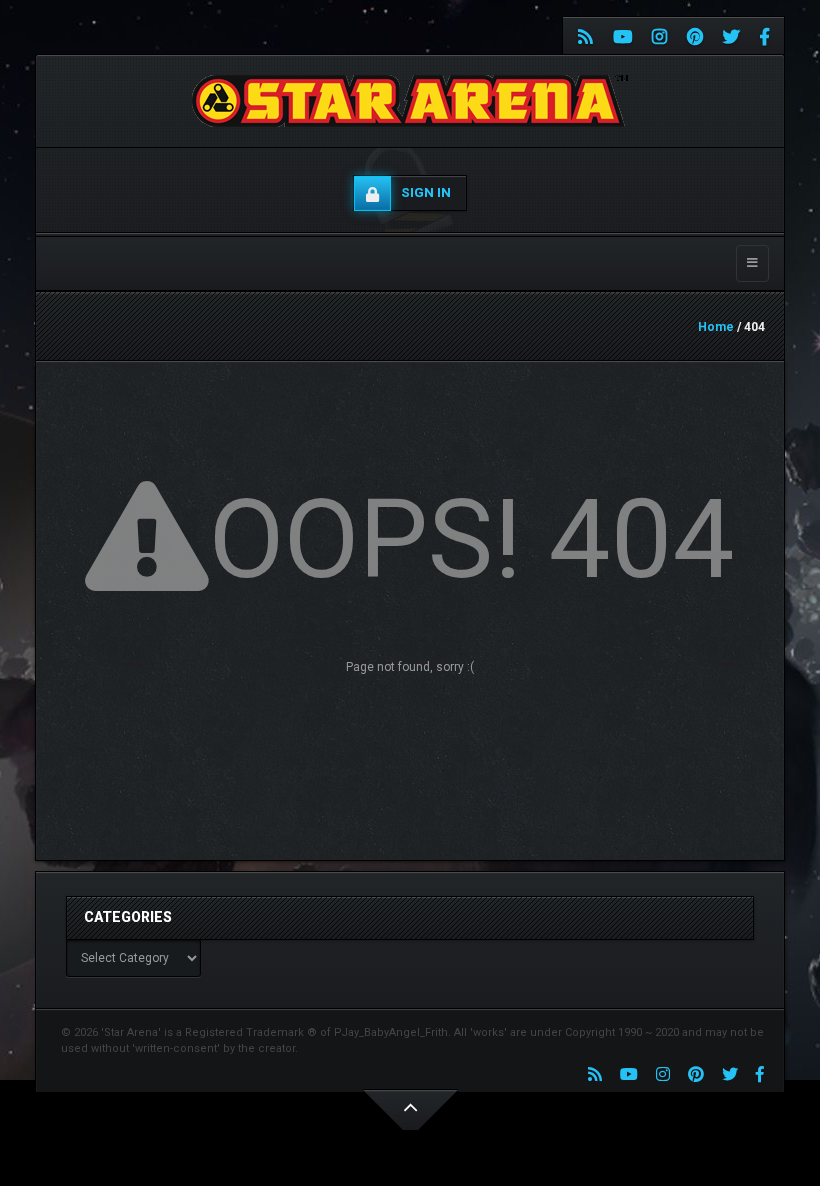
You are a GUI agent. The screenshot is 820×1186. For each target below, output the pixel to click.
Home (716, 327)
